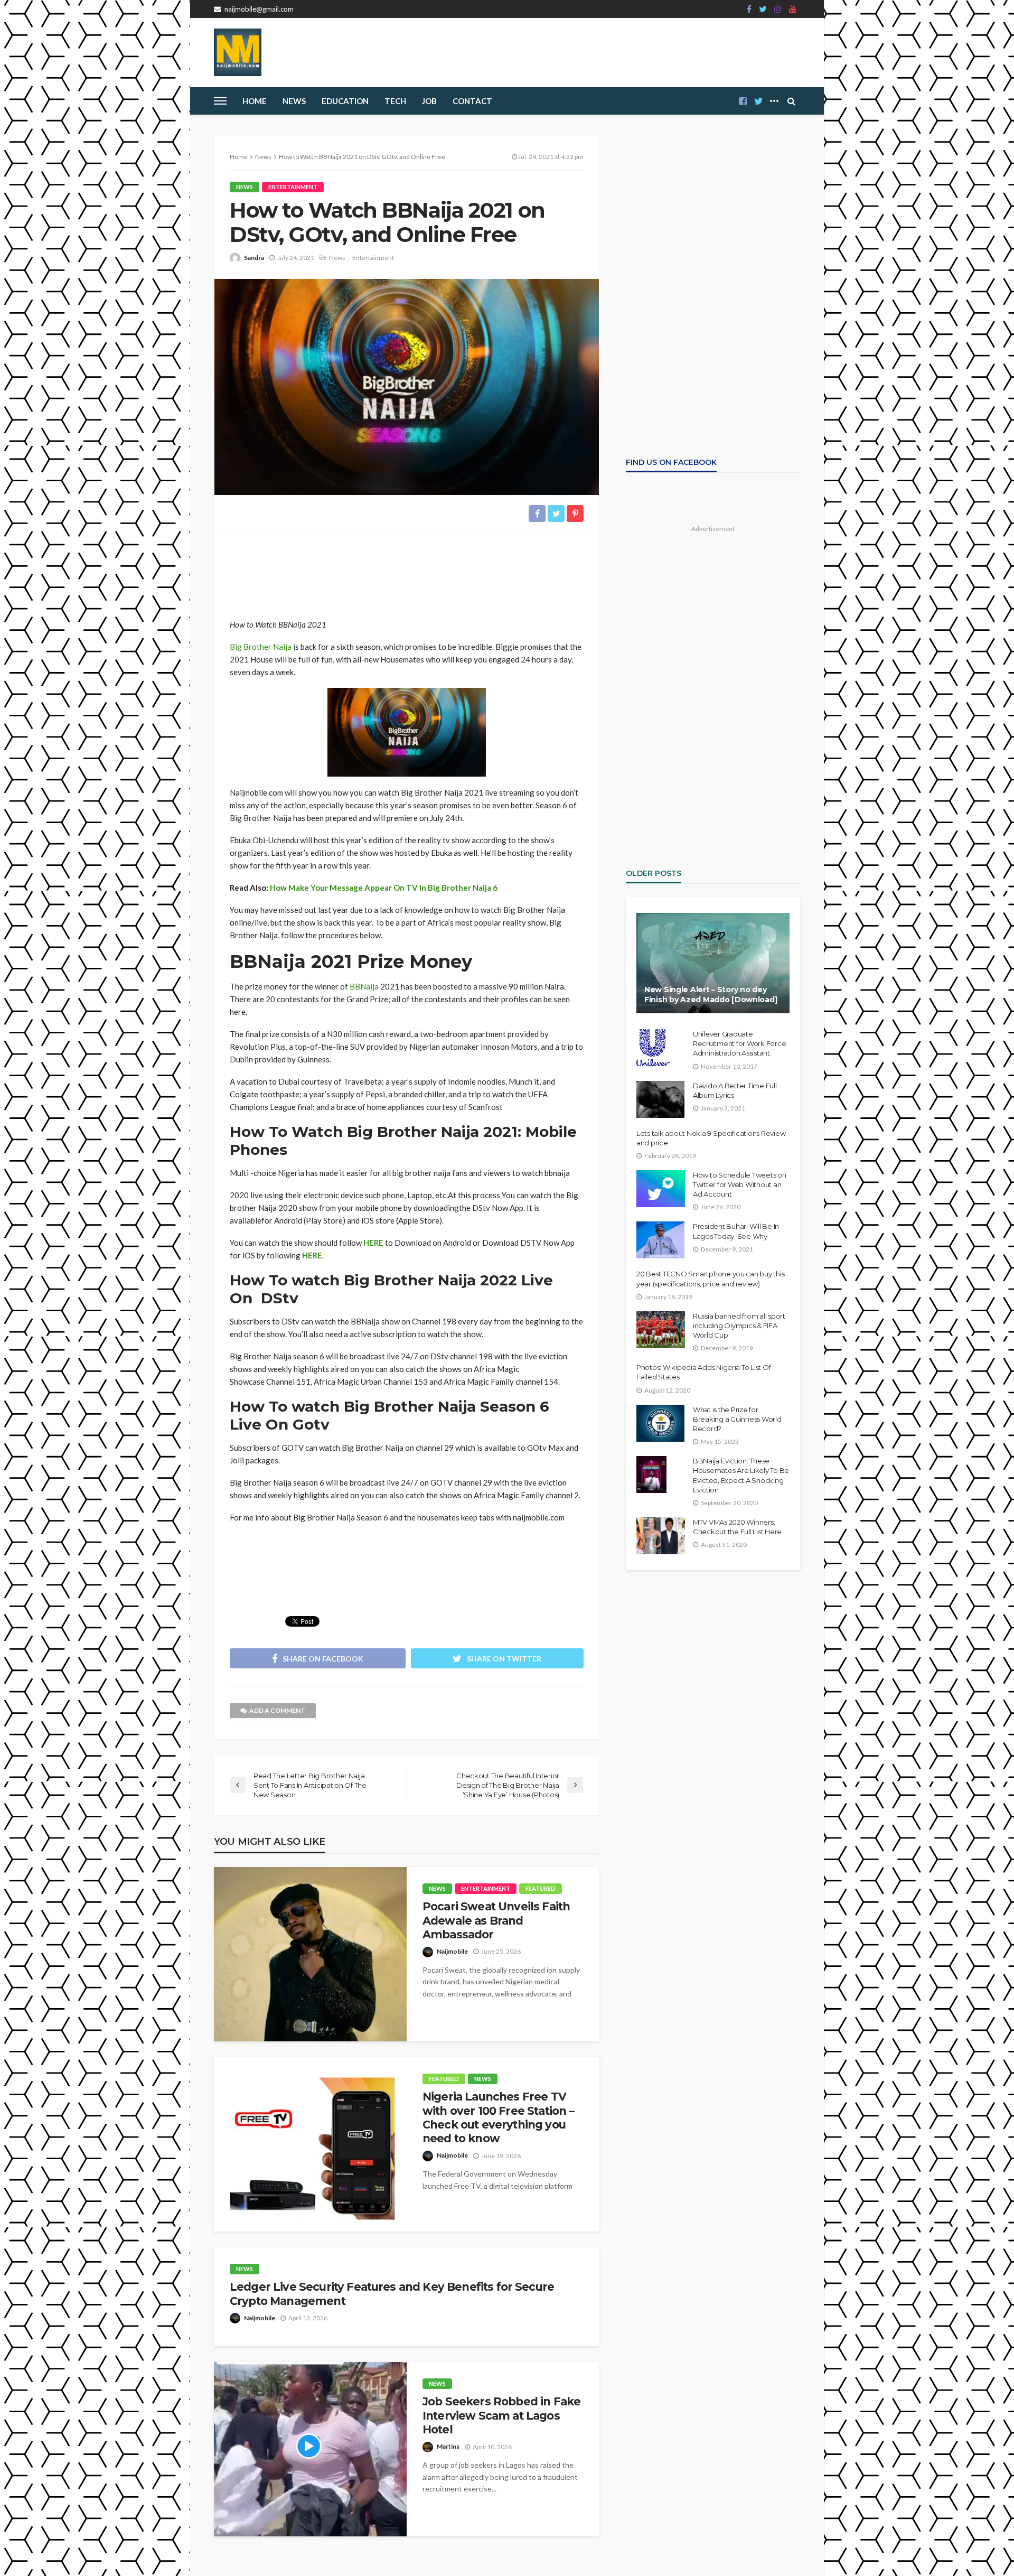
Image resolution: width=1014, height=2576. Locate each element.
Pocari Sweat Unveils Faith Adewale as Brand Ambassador (496, 1920)
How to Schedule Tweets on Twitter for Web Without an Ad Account (740, 1184)
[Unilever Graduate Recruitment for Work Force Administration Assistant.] (653, 1048)
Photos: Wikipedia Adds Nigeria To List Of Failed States (703, 1372)
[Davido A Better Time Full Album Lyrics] (660, 1099)
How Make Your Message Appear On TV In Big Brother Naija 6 (384, 888)
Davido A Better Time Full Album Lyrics (735, 1090)
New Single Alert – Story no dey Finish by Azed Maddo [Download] (711, 995)
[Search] (791, 101)
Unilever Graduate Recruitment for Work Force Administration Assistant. (739, 1043)
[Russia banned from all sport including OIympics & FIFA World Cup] (661, 1330)
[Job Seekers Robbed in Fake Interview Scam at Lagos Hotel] (310, 2449)
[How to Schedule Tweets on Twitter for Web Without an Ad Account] (661, 1189)
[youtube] (793, 9)
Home (255, 101)
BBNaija (364, 986)
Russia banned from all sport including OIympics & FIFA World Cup (739, 1326)
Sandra (254, 258)
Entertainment (293, 187)
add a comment (277, 1710)
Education (345, 101)
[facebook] (749, 9)
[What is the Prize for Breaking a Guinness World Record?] (660, 1423)
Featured (541, 1888)
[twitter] (763, 9)
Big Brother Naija (261, 647)
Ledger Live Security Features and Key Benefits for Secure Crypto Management (392, 2294)
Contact (472, 101)
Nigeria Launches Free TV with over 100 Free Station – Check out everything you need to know (498, 2117)
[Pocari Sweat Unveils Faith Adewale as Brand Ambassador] (310, 1954)
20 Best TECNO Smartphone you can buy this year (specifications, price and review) (710, 1278)
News (294, 101)
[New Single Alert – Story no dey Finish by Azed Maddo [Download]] (713, 963)
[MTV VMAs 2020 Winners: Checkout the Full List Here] (661, 1536)
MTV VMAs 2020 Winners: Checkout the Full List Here (737, 1527)
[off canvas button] (220, 101)
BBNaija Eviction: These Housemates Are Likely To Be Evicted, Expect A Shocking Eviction (741, 1475)
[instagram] (778, 9)
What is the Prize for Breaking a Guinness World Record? (737, 1419)
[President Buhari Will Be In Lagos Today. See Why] (660, 1240)
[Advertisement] (407, 570)
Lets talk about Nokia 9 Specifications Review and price (711, 1138)
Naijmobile (452, 1951)
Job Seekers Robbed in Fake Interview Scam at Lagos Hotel (501, 2415)
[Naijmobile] (238, 52)
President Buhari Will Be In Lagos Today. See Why (736, 1231)
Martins (448, 2446)
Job (429, 101)
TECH (395, 101)
